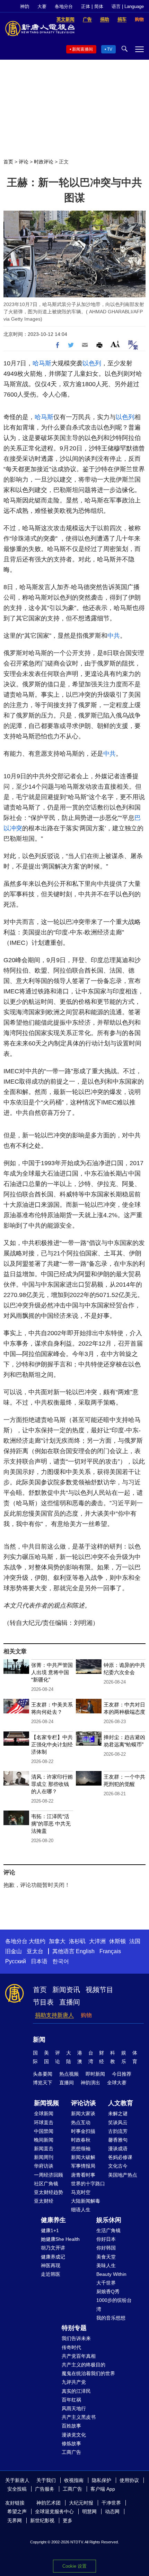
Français (110, 1951)
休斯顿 (117, 1941)
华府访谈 (44, 2166)
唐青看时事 (83, 2175)
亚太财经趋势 (49, 2192)
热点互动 (81, 2122)
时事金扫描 (83, 2131)
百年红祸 (71, 2400)
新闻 (39, 2040)
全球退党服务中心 (54, 2511)
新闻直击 (44, 2149)
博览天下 (43, 2083)
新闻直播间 (82, 49)
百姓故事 (71, 2426)
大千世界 (106, 2283)
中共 (114, 636)
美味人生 (106, 2265)
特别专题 (74, 2328)
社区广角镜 (46, 2184)
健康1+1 (50, 2230)
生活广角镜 (108, 2230)
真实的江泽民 (76, 2391)
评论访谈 (84, 2103)
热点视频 (69, 2074)
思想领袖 (81, 2149)
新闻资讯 (66, 1990)
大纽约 (37, 1941)
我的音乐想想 (111, 2318)
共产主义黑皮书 (79, 2417)
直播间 (70, 2002)
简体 (99, 6)
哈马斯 (42, 363)
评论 (24, 162)
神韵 (25, 6)
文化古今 (118, 2166)
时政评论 (44, 162)
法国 (135, 1941)
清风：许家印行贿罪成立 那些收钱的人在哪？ (52, 1784)
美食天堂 (106, 2257)
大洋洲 (97, 1941)
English (85, 1951)
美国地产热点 (123, 2175)
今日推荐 (122, 2074)
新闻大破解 (83, 2157)
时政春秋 (81, 2140)
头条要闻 (43, 2074)
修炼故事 (71, 2443)
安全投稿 (17, 2489)
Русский (16, 1961)
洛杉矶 (77, 1941)
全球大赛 (117, 2083)
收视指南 (74, 2480)
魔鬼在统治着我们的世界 (88, 2373)
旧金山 (14, 1951)
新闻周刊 (44, 2157)
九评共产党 (74, 2382)
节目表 (43, 2002)
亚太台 (35, 1951)
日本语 (39, 1961)
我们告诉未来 (76, 2338)
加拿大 (57, 1941)
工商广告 (71, 2452)
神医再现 (51, 2265)
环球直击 (44, 2122)
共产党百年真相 (79, 2356)
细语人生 (81, 2210)
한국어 (61, 1961)
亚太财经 (44, 2201)
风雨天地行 (74, 2408)
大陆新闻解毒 (86, 2201)
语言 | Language (128, 6)
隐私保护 (102, 2480)
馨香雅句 (118, 2140)
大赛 (42, 6)
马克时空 (81, 2192)
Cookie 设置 (74, 2566)
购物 (86, 2015)
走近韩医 (51, 2274)
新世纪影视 (42, 2520)
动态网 (112, 2511)
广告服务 (45, 2489)
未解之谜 (118, 2113)
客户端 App (103, 2489)
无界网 (15, 2520)
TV (110, 49)
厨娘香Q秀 (108, 2291)
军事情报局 (83, 2166)
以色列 (92, 363)
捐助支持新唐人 (54, 2015)
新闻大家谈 (83, 2113)
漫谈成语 (118, 2149)
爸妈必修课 (120, 2157)
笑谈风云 (118, 2122)
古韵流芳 (118, 2131)
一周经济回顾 (49, 2175)
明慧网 (89, 2511)
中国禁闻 (44, 2131)
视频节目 (99, 1990)
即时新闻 (95, 2074)
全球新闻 (44, 2113)
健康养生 (53, 2220)
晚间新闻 (44, 2140)
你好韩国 (106, 2248)
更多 (68, 2520)
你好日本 (106, 2239)
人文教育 (121, 2103)
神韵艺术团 (49, 2503)
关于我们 (46, 2480)
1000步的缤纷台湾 (114, 2304)
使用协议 (129, 2480)
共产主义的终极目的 (84, 2365)
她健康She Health (60, 2239)
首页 (8, 162)
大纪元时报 (81, 2503)
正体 (86, 6)
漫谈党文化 (74, 2435)
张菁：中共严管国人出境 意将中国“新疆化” (52, 1672)
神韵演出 (90, 2083)
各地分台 (64, 6)
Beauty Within (111, 2274)
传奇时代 (71, 2347)
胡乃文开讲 (53, 2248)
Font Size (115, 344)
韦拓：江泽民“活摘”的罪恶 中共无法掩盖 (51, 1824)
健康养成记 (53, 2257)
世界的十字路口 (88, 2184)
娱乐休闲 (109, 2220)
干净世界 (111, 2503)
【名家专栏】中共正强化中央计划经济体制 (52, 1744)
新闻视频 (46, 2103)
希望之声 (17, 2511)
